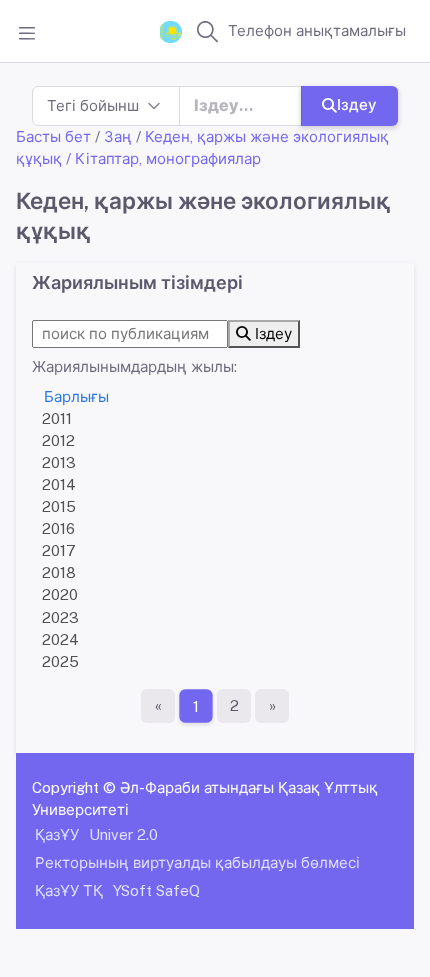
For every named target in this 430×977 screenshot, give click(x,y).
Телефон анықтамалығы (317, 30)
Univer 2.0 (123, 834)
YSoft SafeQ (156, 890)
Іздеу (357, 104)
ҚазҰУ (57, 834)
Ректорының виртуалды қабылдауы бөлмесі (197, 862)
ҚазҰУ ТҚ (69, 890)
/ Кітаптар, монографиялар (163, 158)
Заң (118, 136)
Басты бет (53, 136)
